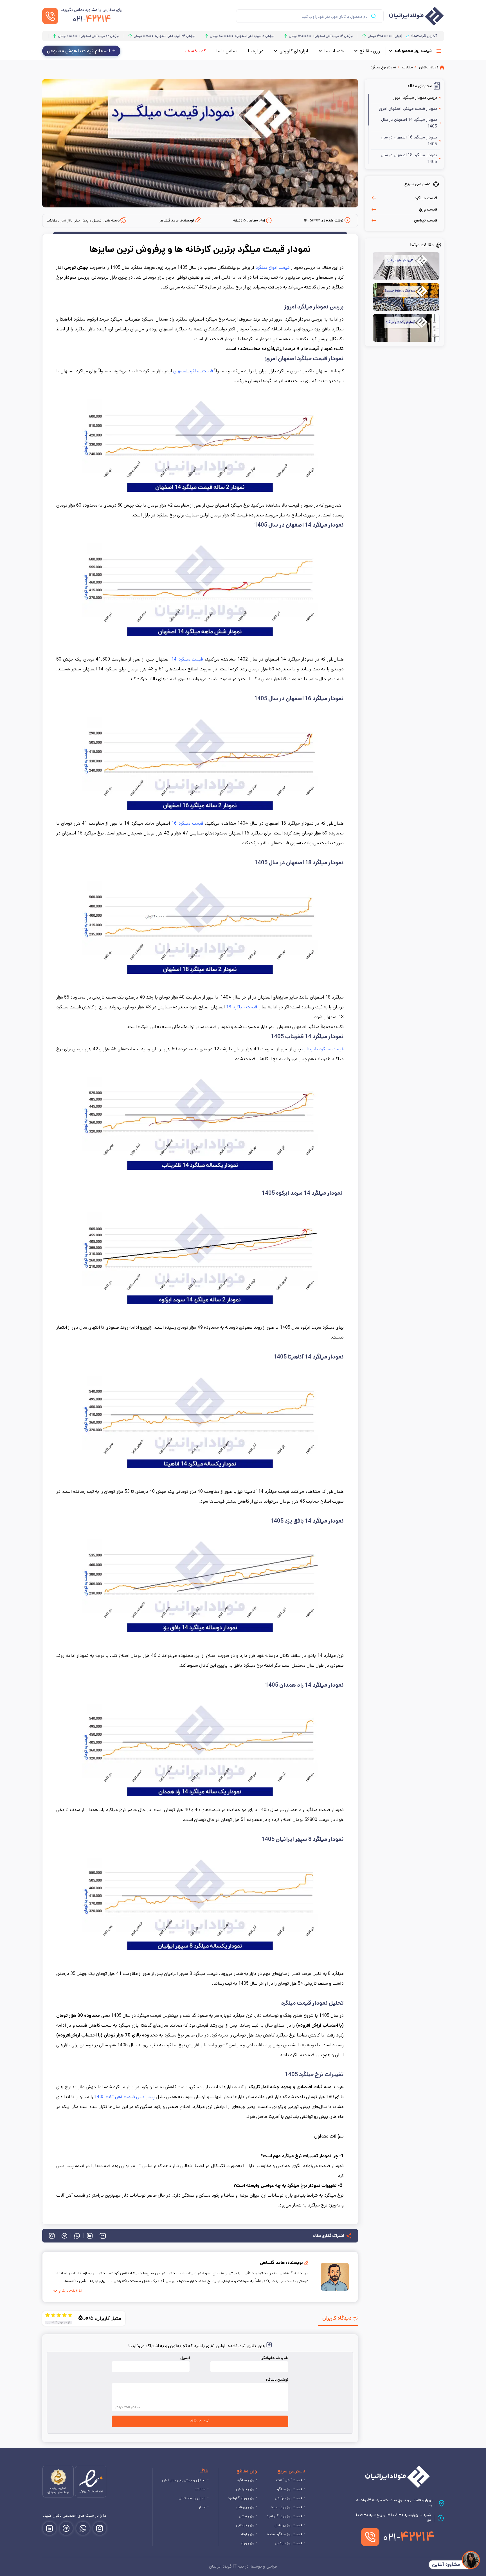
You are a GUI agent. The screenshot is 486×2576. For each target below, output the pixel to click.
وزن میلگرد (246, 2480)
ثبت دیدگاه (200, 2421)
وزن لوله (248, 2534)
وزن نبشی (247, 2516)
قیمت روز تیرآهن (289, 2498)
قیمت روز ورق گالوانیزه (284, 2516)
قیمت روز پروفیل (288, 2525)
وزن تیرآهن (245, 2489)
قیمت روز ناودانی (289, 2543)
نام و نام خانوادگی (274, 2358)
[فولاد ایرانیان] (398, 2477)
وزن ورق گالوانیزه (241, 2498)
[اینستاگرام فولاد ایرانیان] (100, 2528)
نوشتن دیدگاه (277, 2380)
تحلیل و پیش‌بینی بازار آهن (184, 2480)
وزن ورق (247, 2543)
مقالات (200, 2489)
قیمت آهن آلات (289, 2480)
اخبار (202, 2507)
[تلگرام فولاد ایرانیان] (66, 2528)
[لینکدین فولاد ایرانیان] (49, 2528)
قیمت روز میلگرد (289, 2489)
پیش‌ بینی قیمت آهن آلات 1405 (124, 2097)
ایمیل (185, 2358)
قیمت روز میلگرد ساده (285, 2534)
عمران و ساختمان (192, 2498)
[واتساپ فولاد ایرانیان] (83, 2528)
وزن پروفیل (245, 2507)
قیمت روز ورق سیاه (287, 2507)
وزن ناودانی (245, 2525)
